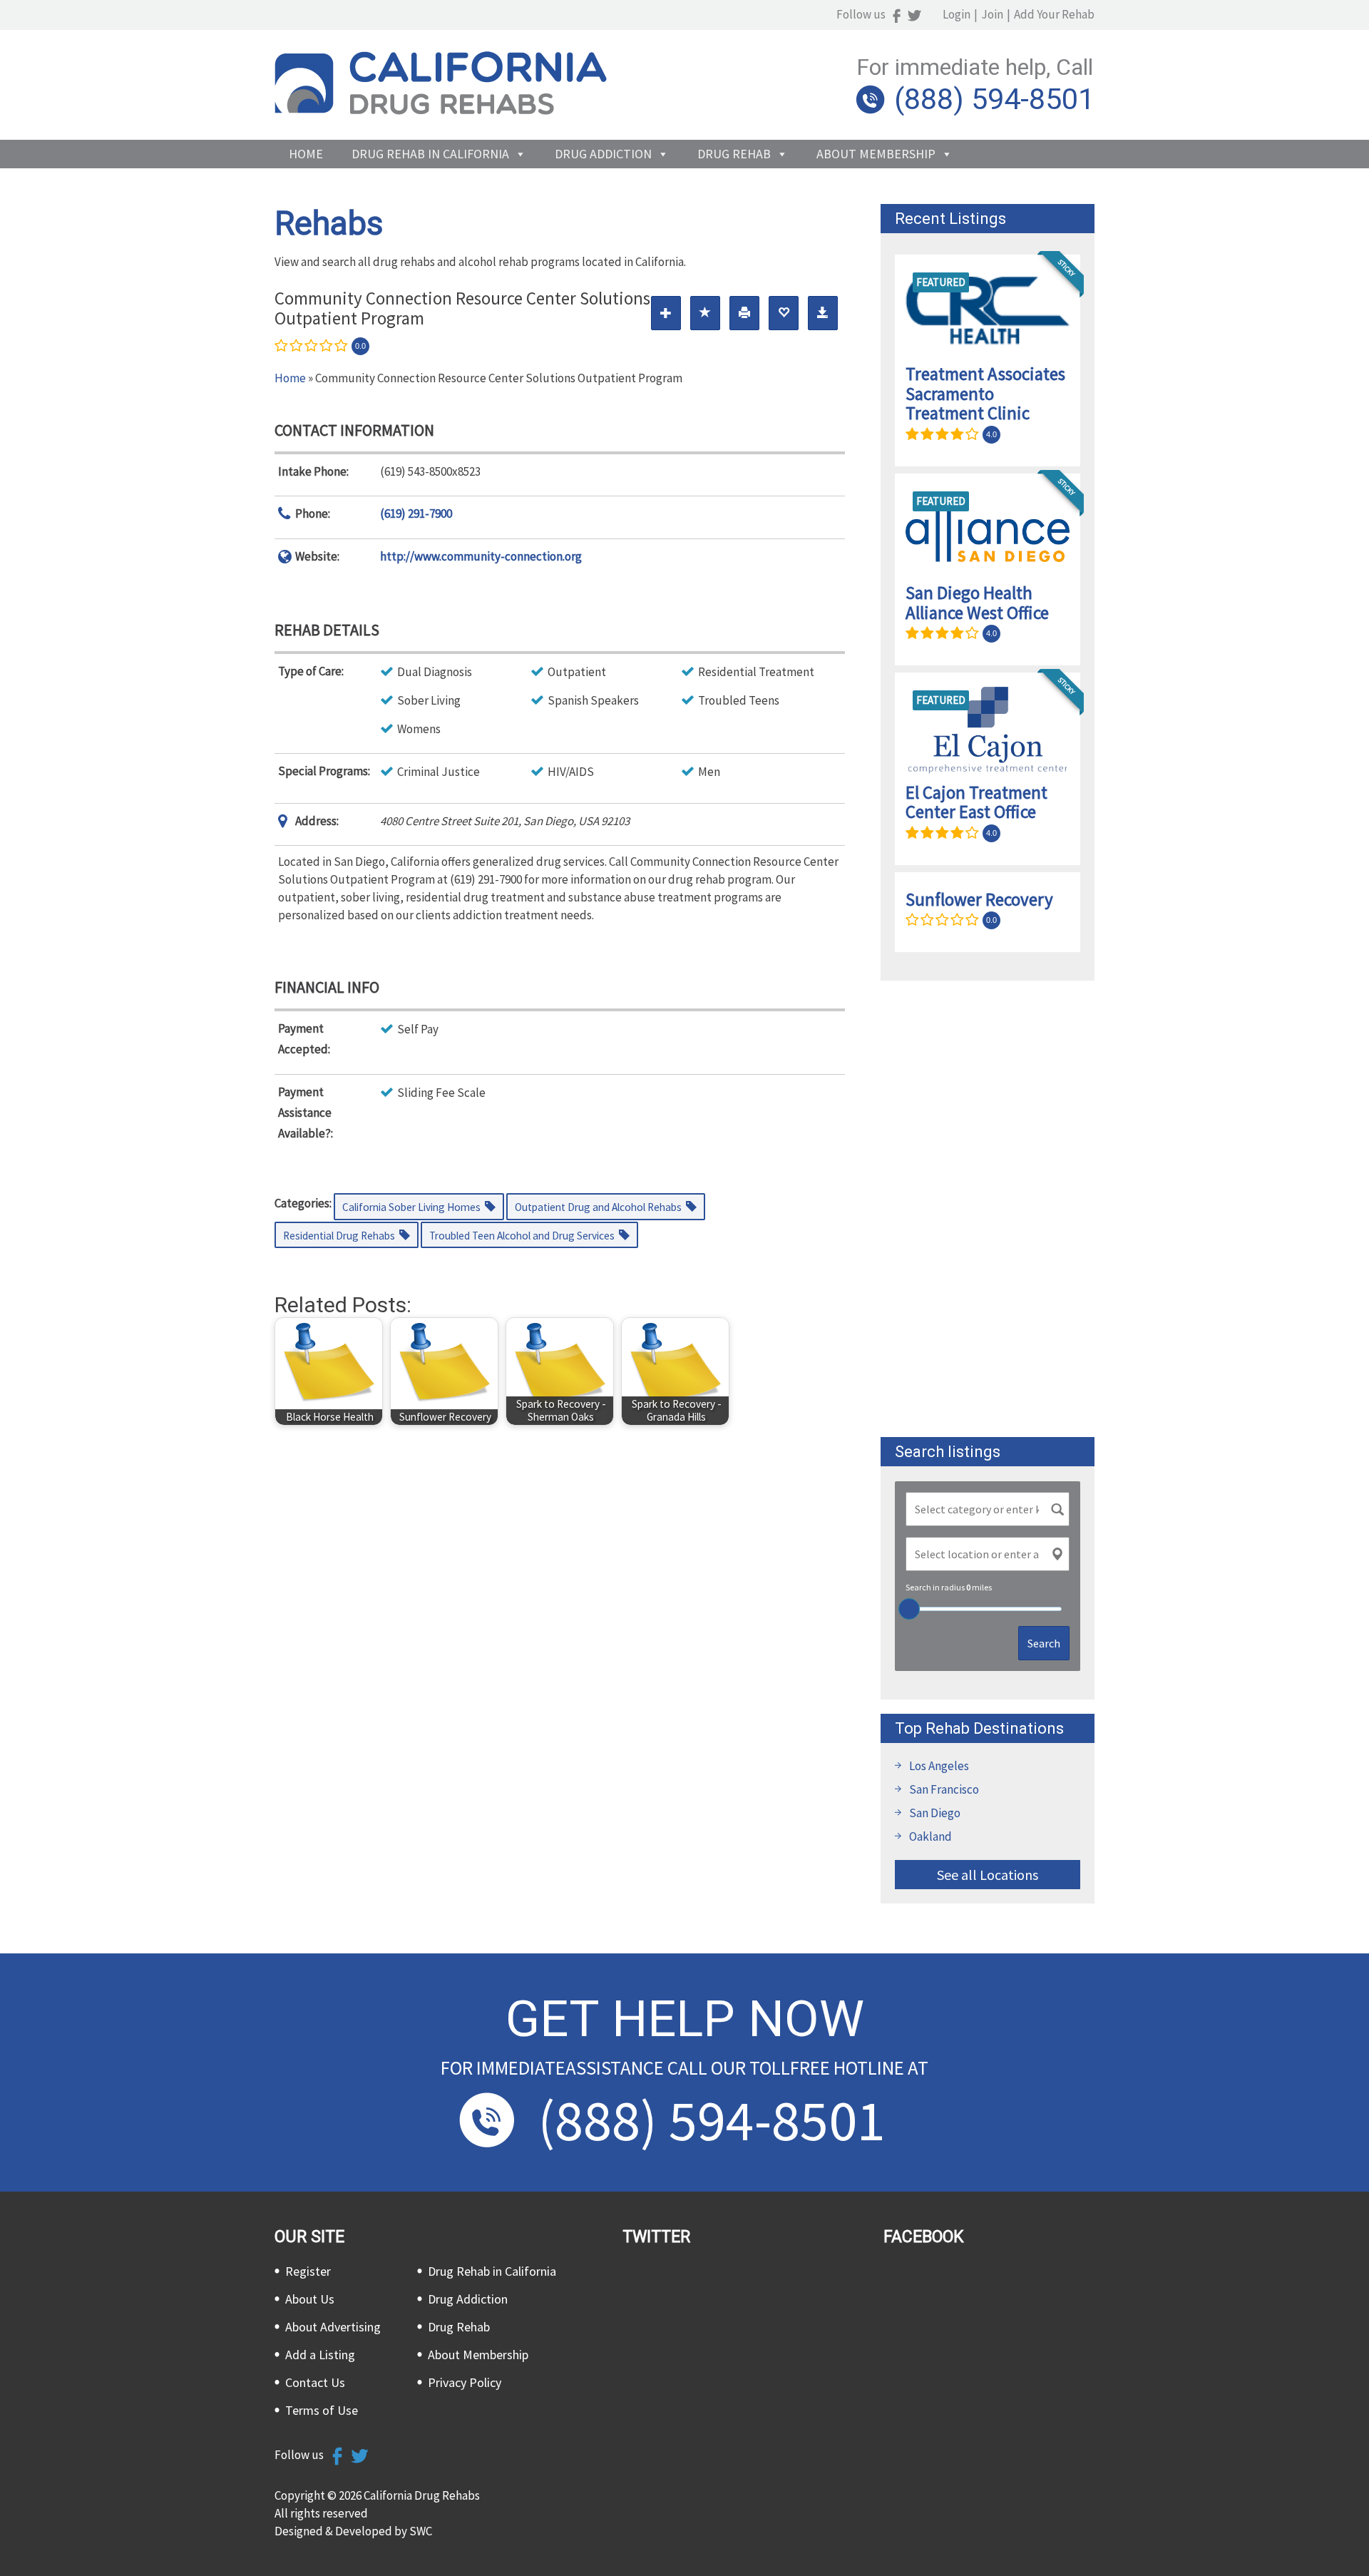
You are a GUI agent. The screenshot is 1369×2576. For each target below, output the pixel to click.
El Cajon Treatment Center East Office (976, 802)
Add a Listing (320, 2355)
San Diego (935, 1813)
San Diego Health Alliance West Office (977, 603)
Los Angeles (939, 1766)
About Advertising (333, 2327)
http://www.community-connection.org (481, 556)
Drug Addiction (603, 154)
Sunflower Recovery (979, 899)
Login (957, 14)
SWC (421, 2531)
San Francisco (944, 1789)
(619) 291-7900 (416, 513)
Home (306, 154)
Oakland (930, 1836)
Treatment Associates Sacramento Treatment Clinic (985, 393)
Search (1044, 1643)
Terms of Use (322, 2410)
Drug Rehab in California (430, 154)
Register (308, 2271)
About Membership (876, 154)
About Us (310, 2299)
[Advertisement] (988, 1209)
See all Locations (988, 1875)
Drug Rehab (734, 154)
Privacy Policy (465, 2382)
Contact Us (315, 2382)
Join (992, 14)
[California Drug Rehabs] (441, 111)
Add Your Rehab (1054, 14)
